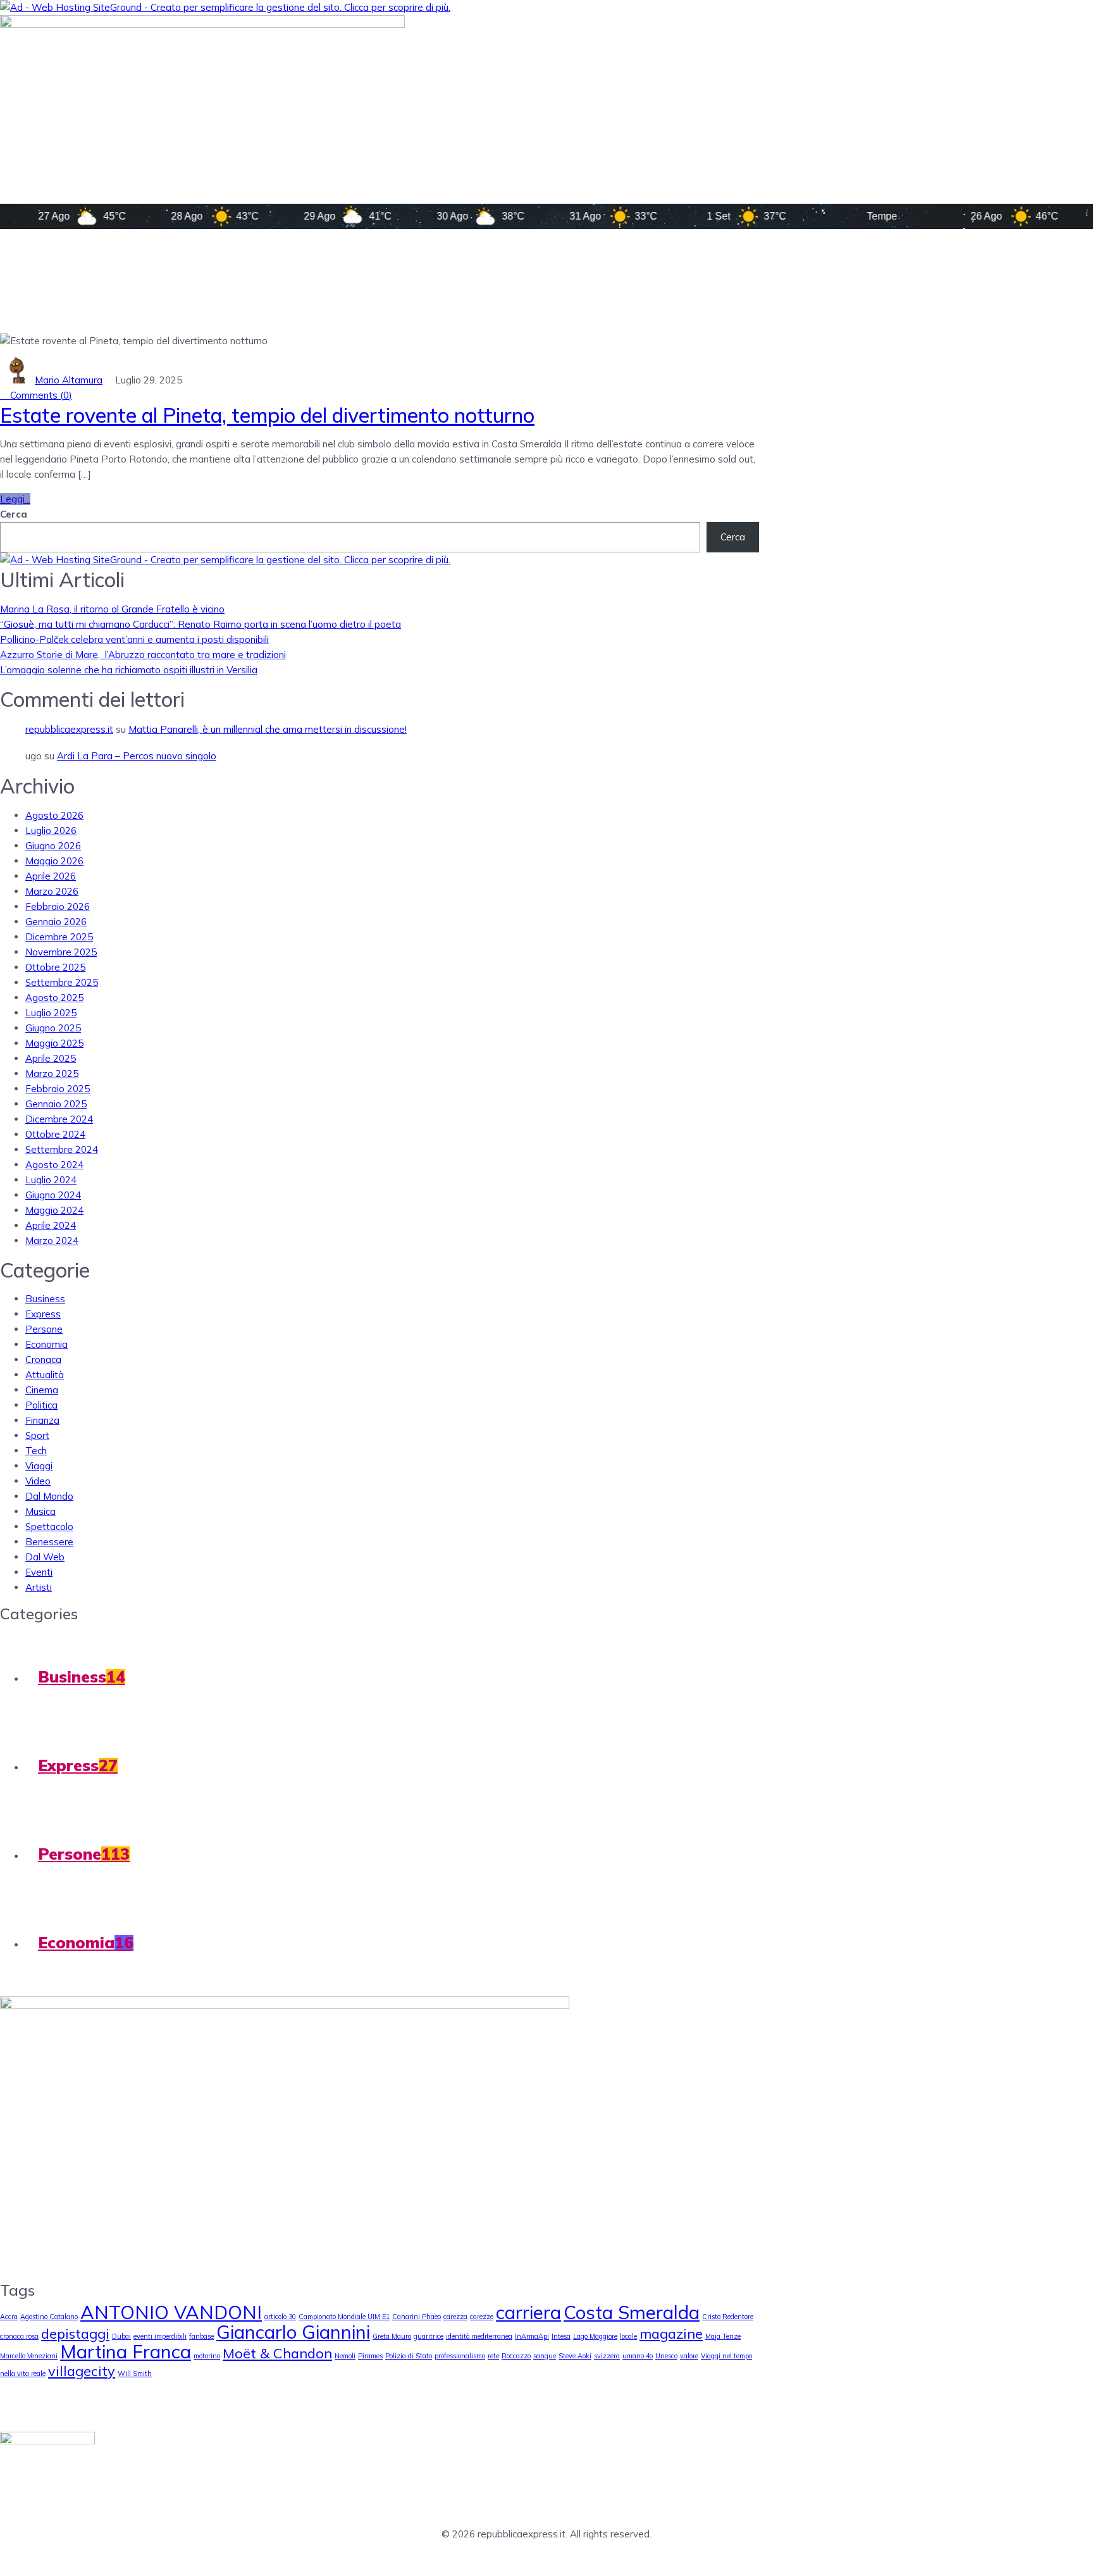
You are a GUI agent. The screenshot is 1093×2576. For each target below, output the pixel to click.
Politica (41, 1405)
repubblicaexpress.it (69, 729)
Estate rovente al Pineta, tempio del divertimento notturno (267, 415)
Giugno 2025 (53, 1028)
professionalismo (460, 2356)
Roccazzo (516, 2356)
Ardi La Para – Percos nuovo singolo (137, 756)
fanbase (201, 2336)
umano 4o (638, 2356)
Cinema (42, 1390)
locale (628, 2336)
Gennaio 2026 (56, 922)
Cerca (14, 514)
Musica (40, 1511)
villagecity (82, 2371)
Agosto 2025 (54, 998)
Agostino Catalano (49, 2317)
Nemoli (345, 2356)
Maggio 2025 (54, 1043)
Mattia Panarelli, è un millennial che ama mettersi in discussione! (268, 729)
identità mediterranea (479, 2336)
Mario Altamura (69, 380)
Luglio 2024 (51, 1180)
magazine (671, 2333)
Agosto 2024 (54, 1165)
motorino (207, 2356)
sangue (545, 2356)
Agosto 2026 (54, 815)
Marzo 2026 (52, 891)
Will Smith (135, 2374)
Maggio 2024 (54, 1210)
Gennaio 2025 (56, 1104)
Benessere (49, 1542)
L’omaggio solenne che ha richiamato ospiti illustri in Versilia (129, 670)
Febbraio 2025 (58, 1089)
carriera (528, 2312)
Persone (44, 1329)
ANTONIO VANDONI (171, 2312)
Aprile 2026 (51, 876)
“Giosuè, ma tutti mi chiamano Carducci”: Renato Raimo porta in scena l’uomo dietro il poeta (201, 624)
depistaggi (75, 2333)
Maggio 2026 (54, 861)
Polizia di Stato (409, 2356)
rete (493, 2356)
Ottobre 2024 (55, 1134)
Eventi (39, 1572)
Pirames (370, 2356)
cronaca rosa (19, 2336)
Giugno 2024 (53, 1195)
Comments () (40, 395)
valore (689, 2356)
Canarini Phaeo (417, 2317)
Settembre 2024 (62, 1149)
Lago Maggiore (595, 2336)
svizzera (607, 2356)
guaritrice (429, 2336)
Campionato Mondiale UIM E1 (344, 2317)
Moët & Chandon (277, 2353)
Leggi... (15, 499)
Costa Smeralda (632, 2312)
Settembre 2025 (62, 982)
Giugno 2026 (53, 846)
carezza (455, 2317)
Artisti (39, 1587)
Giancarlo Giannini (293, 2332)
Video (38, 1481)
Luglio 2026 (51, 831)
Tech (36, 1451)
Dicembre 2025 (59, 937)
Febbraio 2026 (58, 906)
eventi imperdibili (160, 2336)
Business (45, 1299)
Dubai (121, 2336)
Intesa (561, 2336)
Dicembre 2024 (59, 1119)
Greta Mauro (392, 2336)
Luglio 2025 (51, 1013)
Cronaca (43, 1360)
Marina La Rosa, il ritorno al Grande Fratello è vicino (112, 609)
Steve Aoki (575, 2356)
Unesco (666, 2356)
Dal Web (45, 1557)
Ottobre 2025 (55, 967)
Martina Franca (126, 2351)
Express (43, 1314)
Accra (9, 2317)
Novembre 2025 (61, 952)
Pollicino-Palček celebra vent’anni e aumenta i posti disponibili (134, 639)
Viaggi (39, 1466)
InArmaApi (532, 2336)
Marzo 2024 (52, 1241)
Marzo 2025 (52, 1073)
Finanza (42, 1420)
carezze (482, 2317)
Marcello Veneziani (29, 2356)
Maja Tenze (723, 2336)
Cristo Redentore (728, 2317)
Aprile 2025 (51, 1058)
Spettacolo (49, 1527)
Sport (37, 1435)
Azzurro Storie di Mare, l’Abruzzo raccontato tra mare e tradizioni (143, 655)
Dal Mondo (49, 1496)
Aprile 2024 (51, 1225)
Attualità (45, 1375)
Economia (46, 1344)
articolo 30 (280, 2317)
